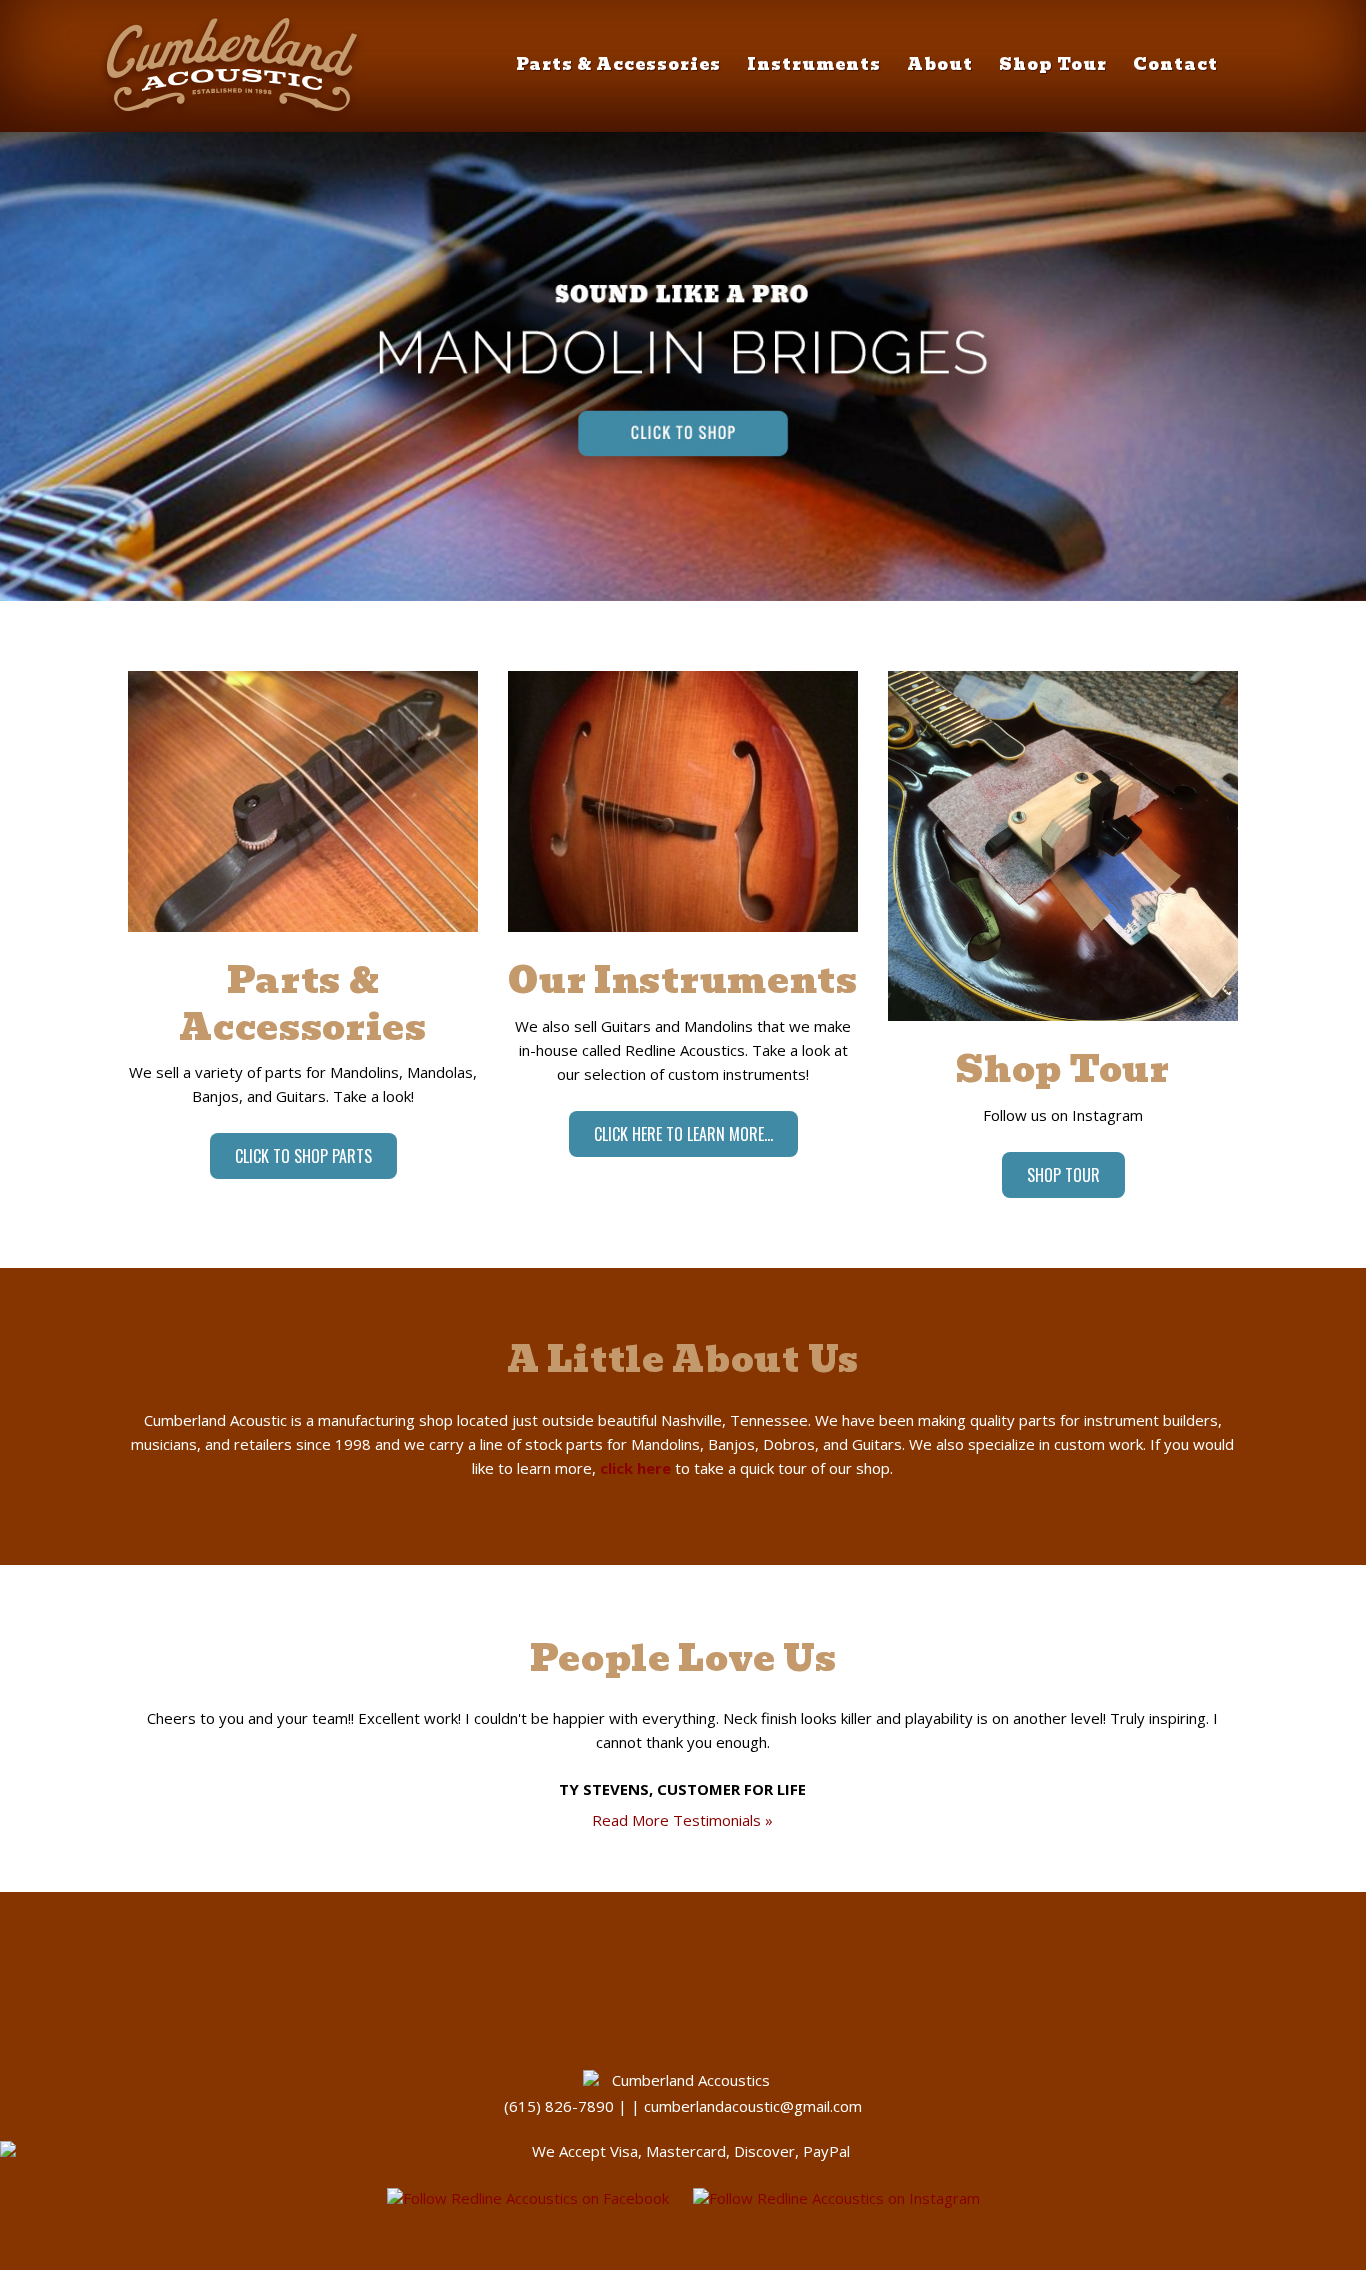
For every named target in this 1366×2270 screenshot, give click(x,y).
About (940, 64)
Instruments (814, 64)
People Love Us (683, 1658)
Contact (1175, 64)
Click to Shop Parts (303, 1156)
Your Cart (1259, 105)
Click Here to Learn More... (683, 1134)
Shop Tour (1053, 64)
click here (635, 1468)
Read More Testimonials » (682, 1820)
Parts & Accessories (618, 64)
